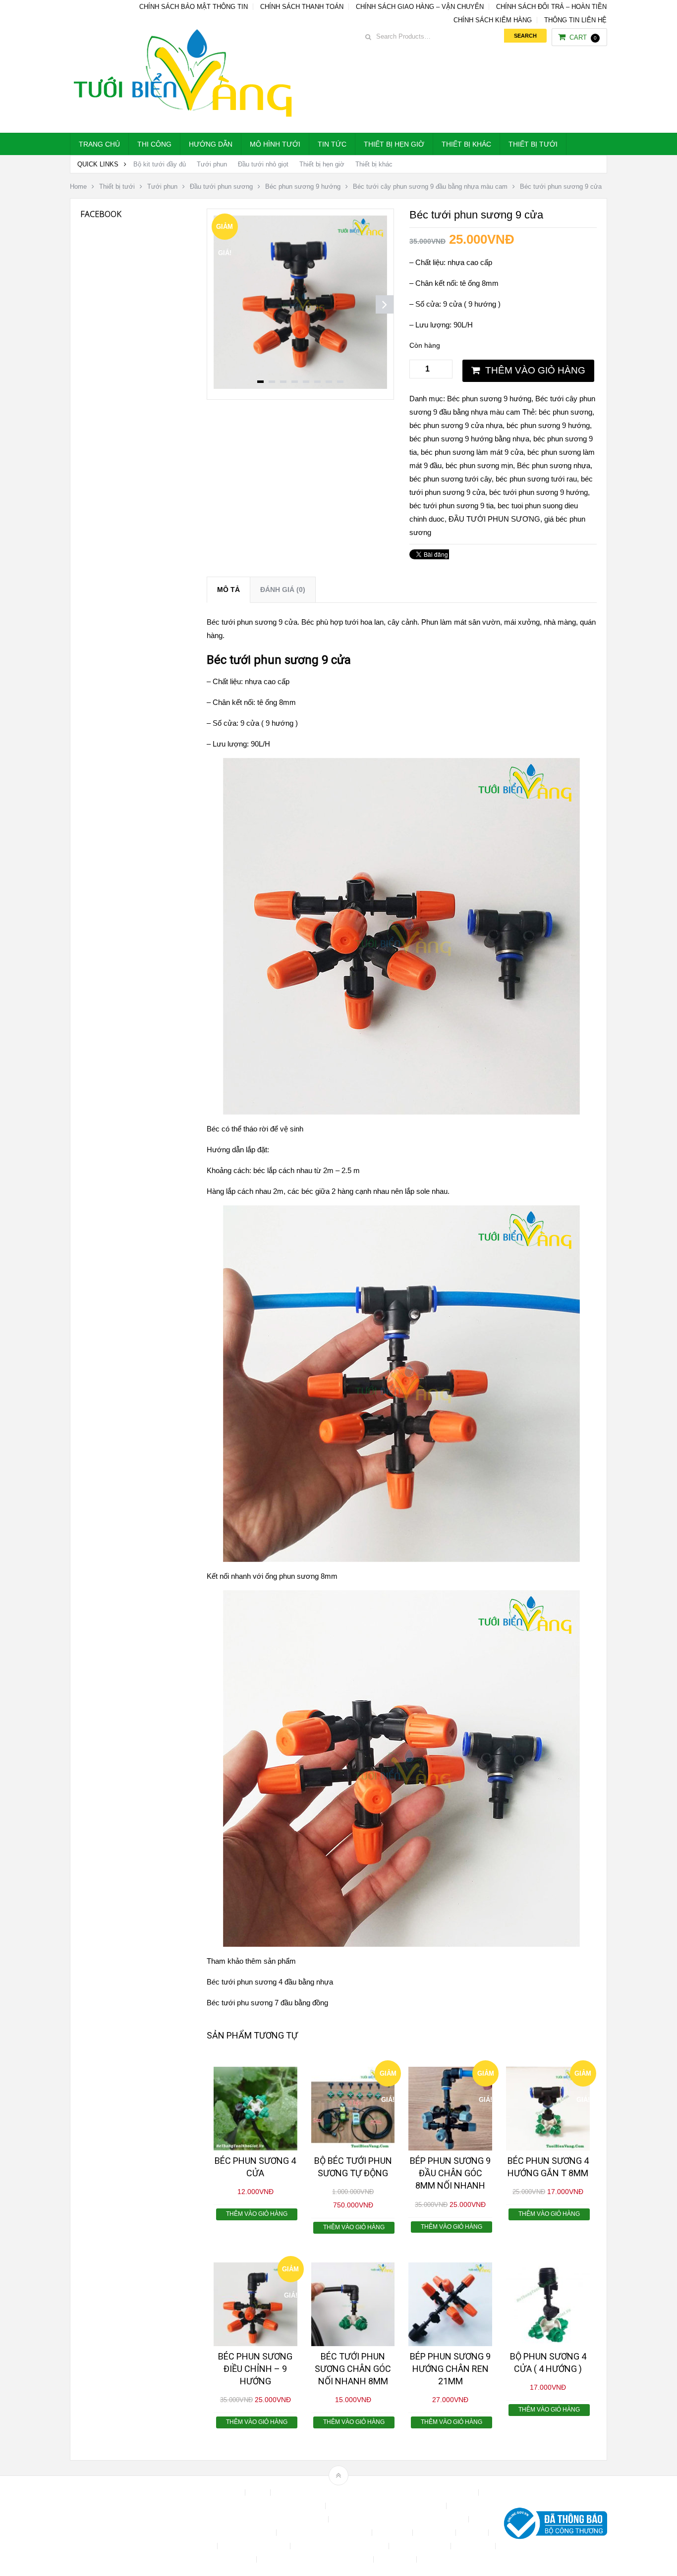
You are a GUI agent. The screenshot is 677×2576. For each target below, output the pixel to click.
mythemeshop (121, 2526)
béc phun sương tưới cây (451, 479)
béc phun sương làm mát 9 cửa (472, 452)
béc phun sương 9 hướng (548, 425)
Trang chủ (99, 144)
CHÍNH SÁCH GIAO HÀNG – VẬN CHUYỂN (420, 7)
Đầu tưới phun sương (221, 187)
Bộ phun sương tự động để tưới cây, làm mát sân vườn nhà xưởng (375, 2493)
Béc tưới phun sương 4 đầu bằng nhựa (270, 1982)
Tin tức (332, 144)
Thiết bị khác (466, 144)
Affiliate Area (222, 2493)
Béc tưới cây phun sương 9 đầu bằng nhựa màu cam (430, 187)
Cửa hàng (393, 2533)
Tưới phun (212, 164)
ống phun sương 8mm (301, 1576)
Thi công (154, 144)
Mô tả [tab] (228, 590)
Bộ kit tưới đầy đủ (160, 164)
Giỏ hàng (199, 2546)
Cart (583, 37)
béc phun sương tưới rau (536, 479)
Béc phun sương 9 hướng (303, 187)
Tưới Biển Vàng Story (455, 2559)
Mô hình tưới (275, 144)
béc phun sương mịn (479, 465)
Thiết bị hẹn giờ (394, 144)
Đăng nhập (435, 2533)
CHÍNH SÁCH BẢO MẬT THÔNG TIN (194, 7)
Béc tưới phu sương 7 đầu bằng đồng (267, 2003)
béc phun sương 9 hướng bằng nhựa (469, 439)
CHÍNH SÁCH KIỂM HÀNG (493, 20)
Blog (259, 2493)
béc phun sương (565, 412)
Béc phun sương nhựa (554, 465)
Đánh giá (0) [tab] (283, 590)
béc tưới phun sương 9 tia (451, 506)
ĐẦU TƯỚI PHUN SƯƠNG (494, 519)
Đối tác (473, 2533)
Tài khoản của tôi (421, 2546)
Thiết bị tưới (533, 144)
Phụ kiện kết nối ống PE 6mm (340, 2546)
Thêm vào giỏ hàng (535, 370)
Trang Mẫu (396, 2559)
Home (78, 187)
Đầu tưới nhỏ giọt (263, 164)
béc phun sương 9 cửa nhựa (456, 425)
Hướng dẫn (211, 144)
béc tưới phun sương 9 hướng (538, 492)
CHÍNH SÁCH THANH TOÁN (302, 7)
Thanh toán (474, 2546)
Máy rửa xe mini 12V (255, 2546)
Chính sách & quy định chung (278, 2506)
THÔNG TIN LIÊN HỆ (575, 20)
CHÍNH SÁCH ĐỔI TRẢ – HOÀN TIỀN (551, 7)
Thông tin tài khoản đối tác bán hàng (316, 2559)
